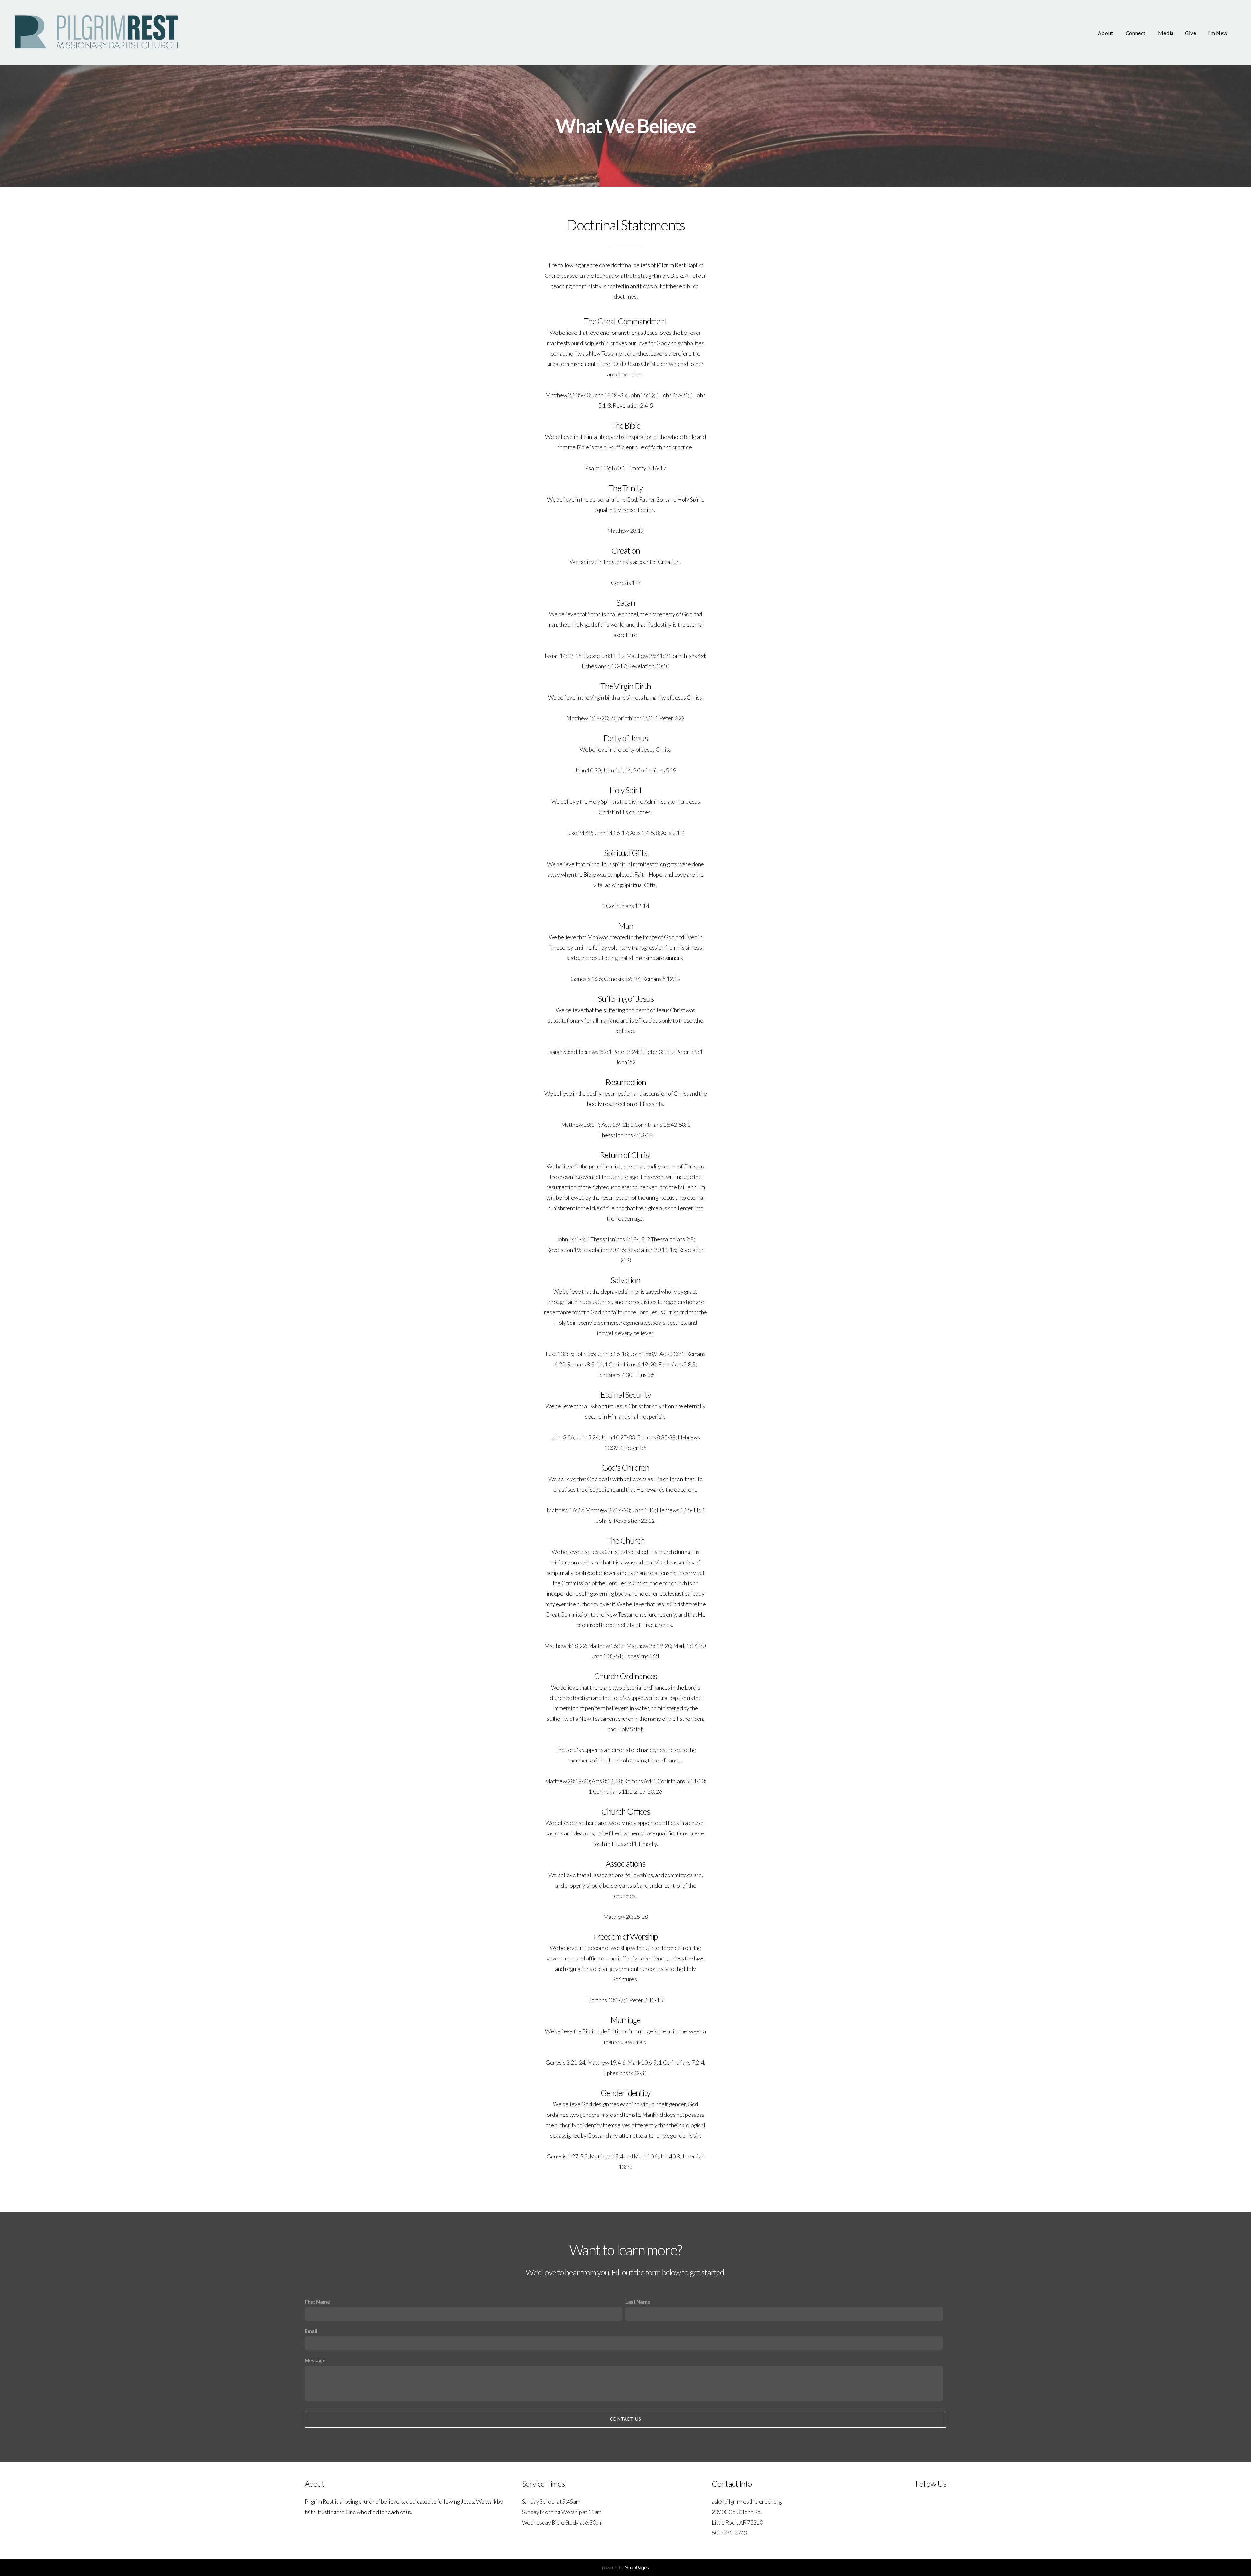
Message (315, 2360)
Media (1166, 33)
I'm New (1217, 33)
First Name (317, 2302)
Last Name (638, 2302)
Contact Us (625, 2419)
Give (1191, 33)
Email (311, 2331)
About (1106, 33)
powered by (625, 2567)
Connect (1136, 33)
